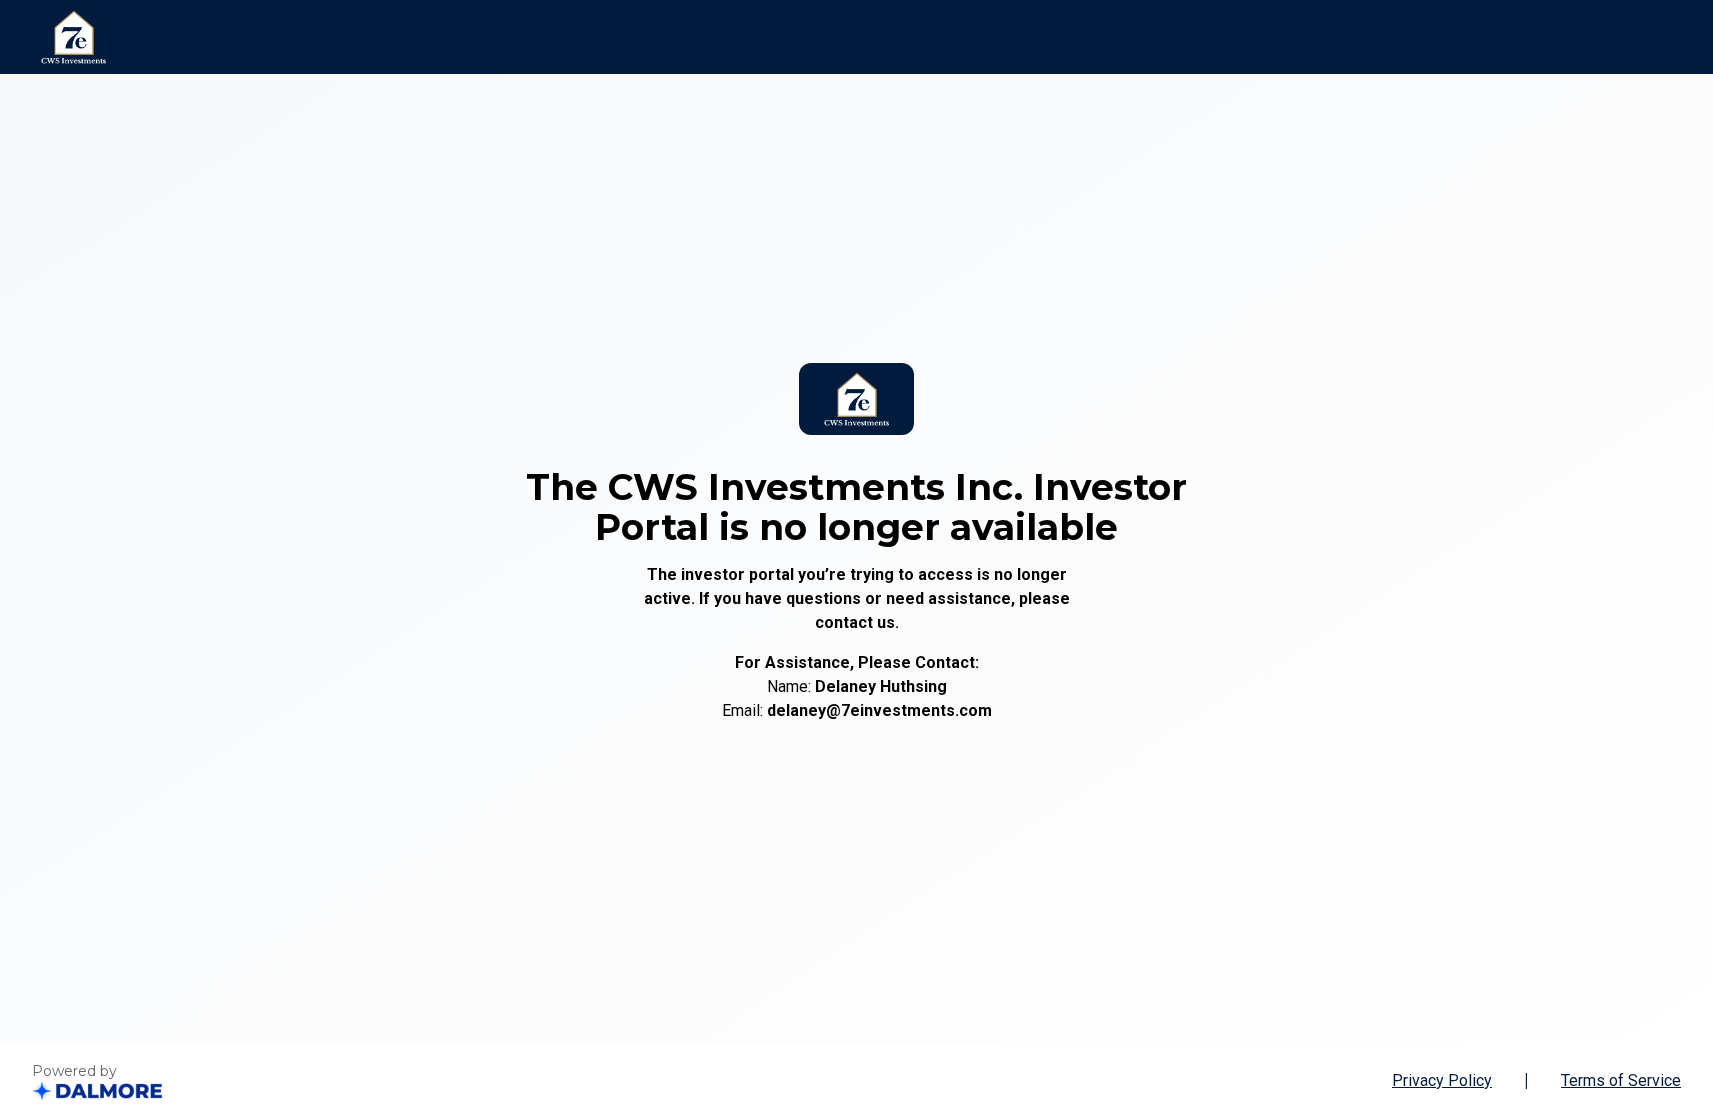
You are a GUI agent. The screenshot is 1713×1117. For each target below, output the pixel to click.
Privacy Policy (1442, 1080)
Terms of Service (1621, 1080)
